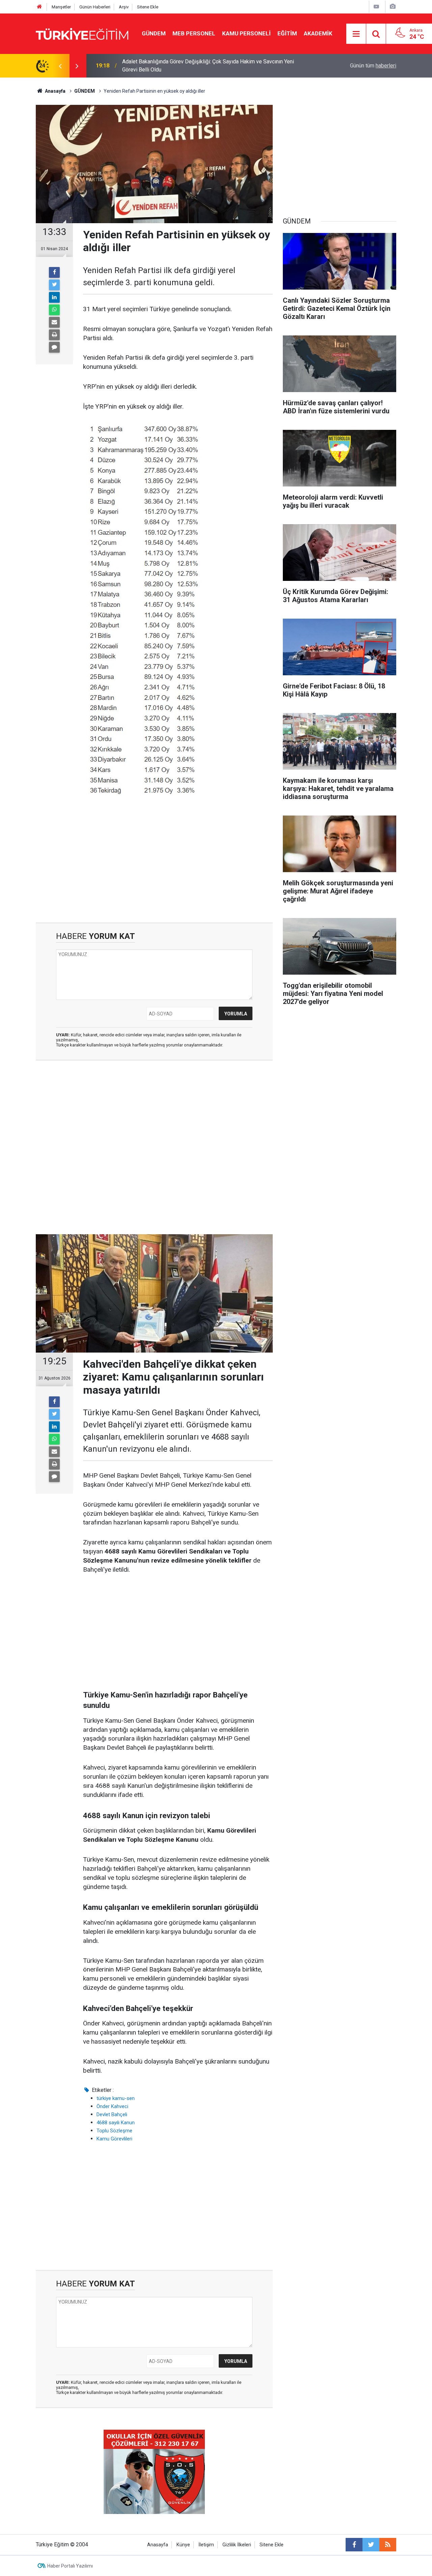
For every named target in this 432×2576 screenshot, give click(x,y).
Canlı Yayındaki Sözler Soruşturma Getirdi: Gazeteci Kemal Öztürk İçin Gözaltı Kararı (212, 66)
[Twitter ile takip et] (371, 2545)
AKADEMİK (318, 33)
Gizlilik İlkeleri (237, 2545)
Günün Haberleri (95, 7)
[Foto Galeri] (393, 7)
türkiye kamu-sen (116, 2098)
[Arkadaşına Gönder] (54, 322)
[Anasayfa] (39, 7)
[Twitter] (54, 285)
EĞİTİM (287, 33)
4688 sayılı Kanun (116, 2123)
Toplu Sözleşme (114, 2131)
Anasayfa (158, 2545)
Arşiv (124, 7)
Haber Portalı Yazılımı (70, 2566)
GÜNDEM (154, 33)
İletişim (206, 2545)
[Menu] (356, 34)
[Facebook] (54, 272)
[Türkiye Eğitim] (82, 33)
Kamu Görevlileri (114, 2139)
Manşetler (61, 7)
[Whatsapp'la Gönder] (54, 310)
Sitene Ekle (148, 7)
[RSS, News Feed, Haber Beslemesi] (388, 2545)
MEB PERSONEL (194, 33)
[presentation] (60, 66)
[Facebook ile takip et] (354, 2545)
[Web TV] (376, 7)
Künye (183, 2545)
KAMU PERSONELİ (246, 33)
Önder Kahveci (112, 2106)
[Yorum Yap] (54, 347)
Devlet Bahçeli (112, 2114)
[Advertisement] (154, 865)
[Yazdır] (54, 335)
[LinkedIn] (54, 297)
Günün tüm (373, 66)
